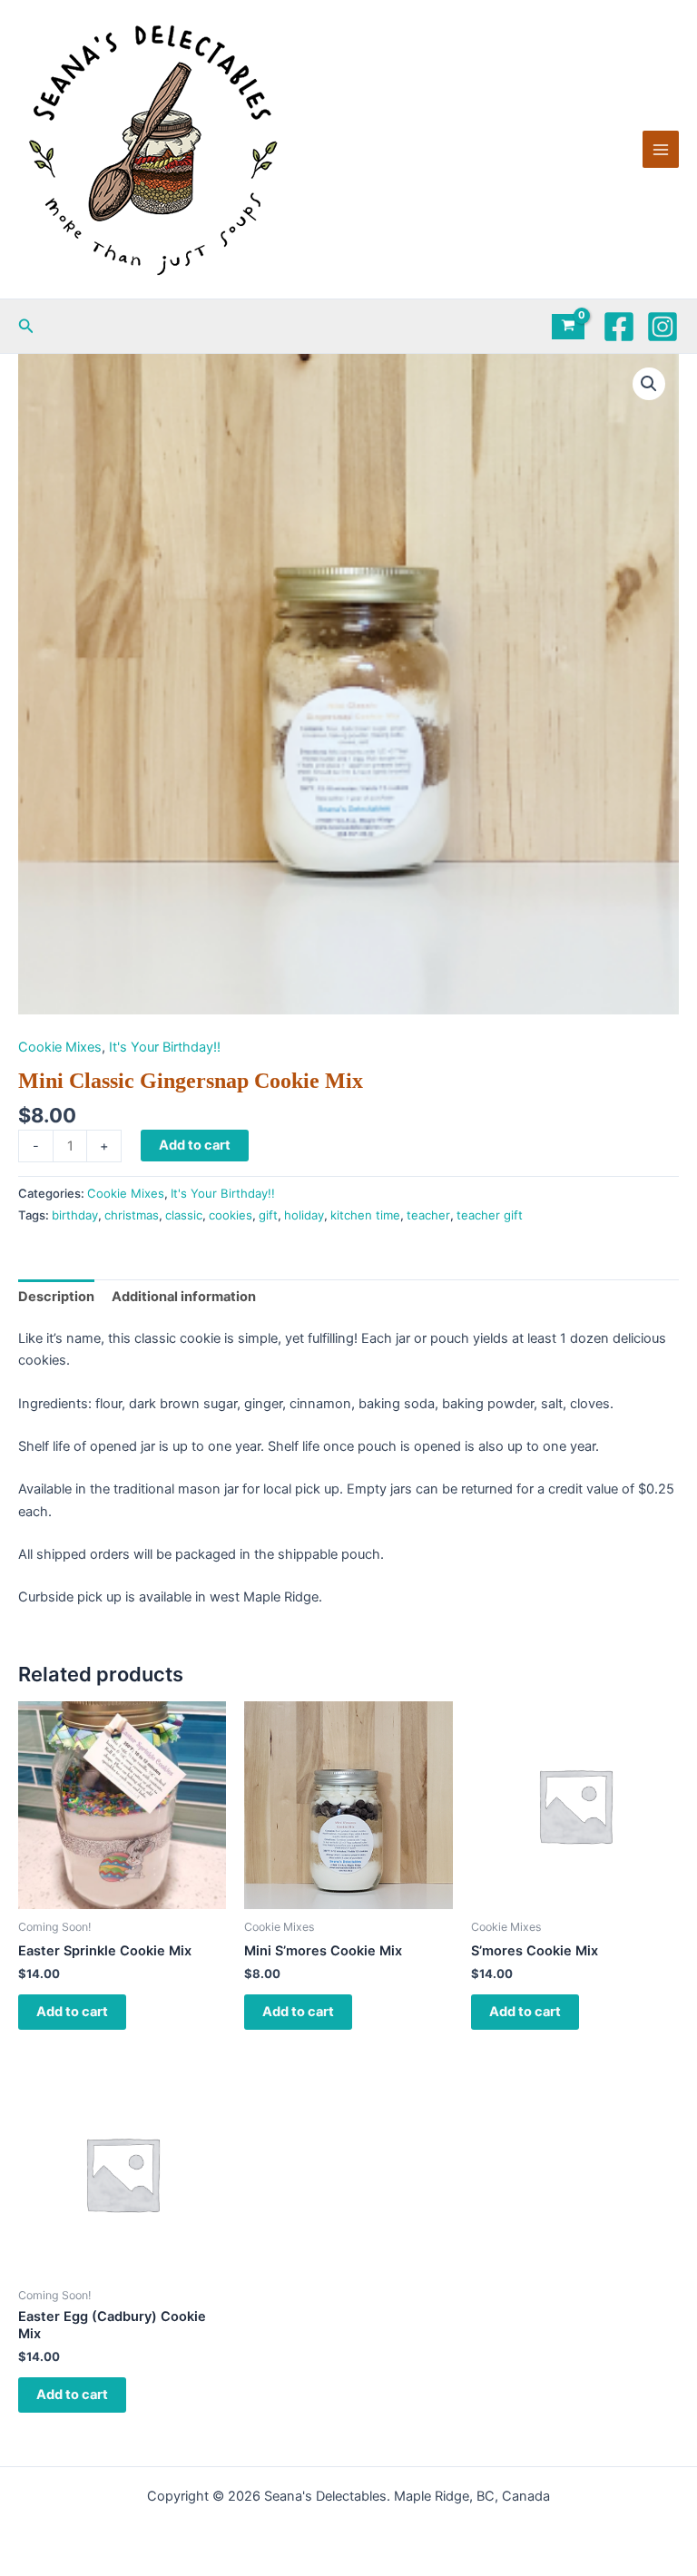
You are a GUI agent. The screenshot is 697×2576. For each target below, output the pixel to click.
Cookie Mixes (60, 1047)
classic (184, 1215)
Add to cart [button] (72, 2012)
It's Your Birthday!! (165, 1047)
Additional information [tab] (184, 1297)
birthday (75, 1215)
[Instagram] (663, 327)
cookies (231, 1215)
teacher (428, 1215)
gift (268, 1215)
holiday (304, 1215)
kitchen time (365, 1215)
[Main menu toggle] (661, 149)
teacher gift (490, 1215)
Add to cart (195, 1145)
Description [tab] (56, 1297)
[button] (26, 326)
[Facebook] (619, 327)
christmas (132, 1215)
